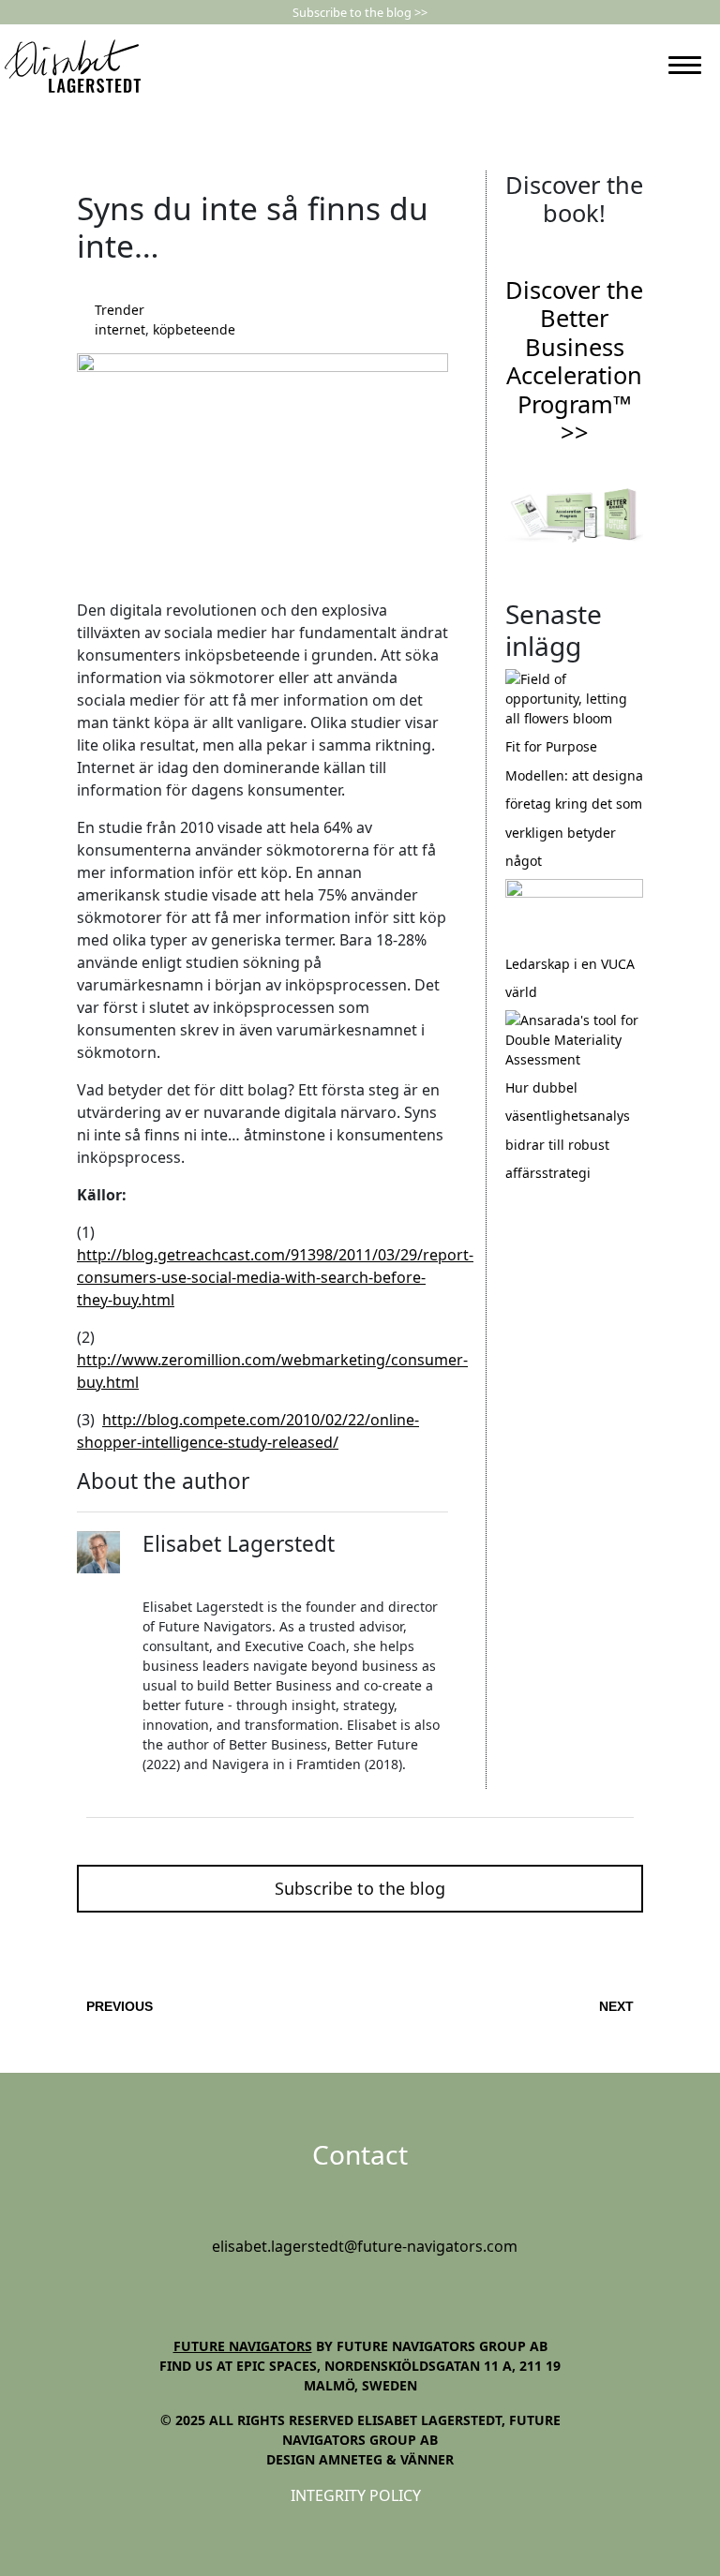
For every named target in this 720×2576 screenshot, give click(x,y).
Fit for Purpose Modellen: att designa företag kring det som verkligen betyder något (574, 804)
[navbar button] (685, 65)
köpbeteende (194, 329)
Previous (120, 2006)
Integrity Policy (356, 2495)
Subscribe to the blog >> (360, 12)
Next (616, 2006)
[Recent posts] (574, 698)
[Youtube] (641, 66)
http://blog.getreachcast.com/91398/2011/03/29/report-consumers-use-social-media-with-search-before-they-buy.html (275, 1277)
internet (120, 329)
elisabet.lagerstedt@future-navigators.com (365, 2246)
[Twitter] (172, 1576)
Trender (120, 310)
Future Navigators (243, 2346)
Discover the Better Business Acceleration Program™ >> (574, 361)
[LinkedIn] (621, 66)
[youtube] (365, 2289)
